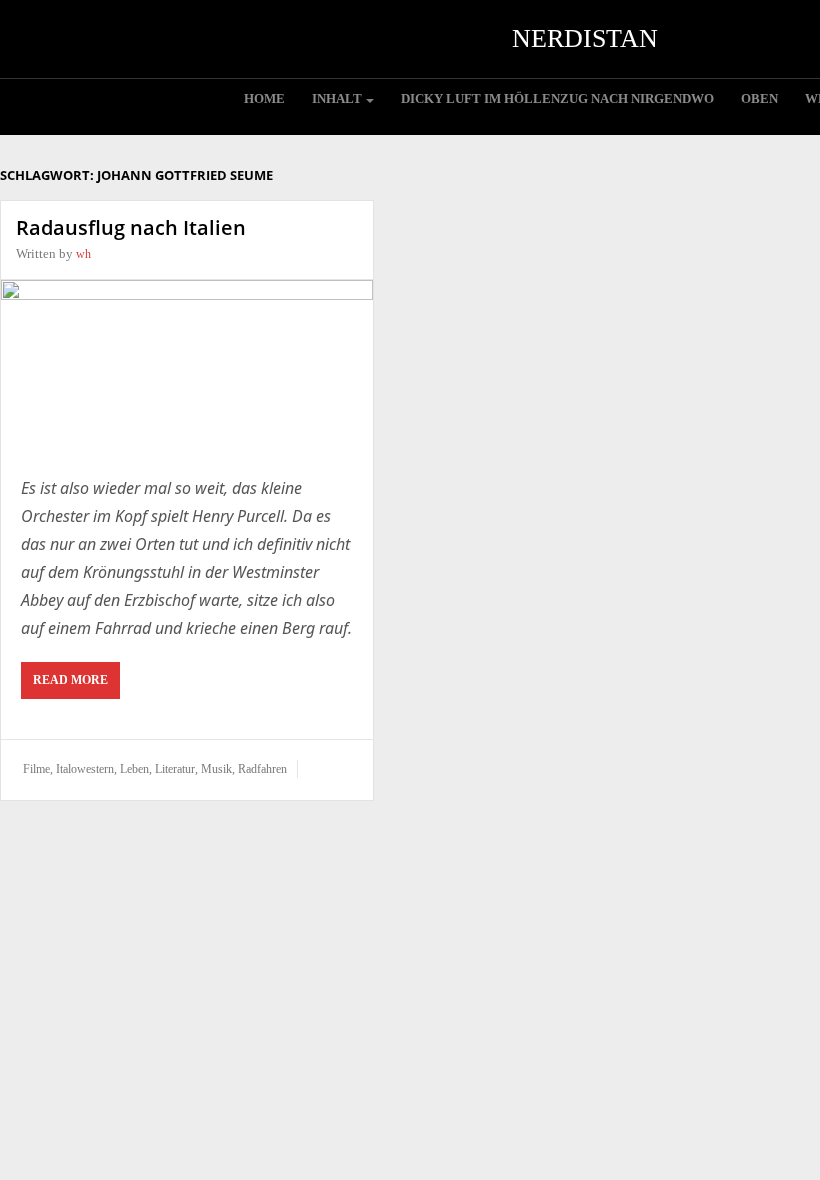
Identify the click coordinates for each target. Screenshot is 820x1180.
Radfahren (262, 769)
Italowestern (85, 769)
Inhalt (337, 98)
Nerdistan (585, 38)
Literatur (175, 769)
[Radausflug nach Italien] (187, 367)
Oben (759, 98)
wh (83, 254)
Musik (216, 769)
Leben (134, 769)
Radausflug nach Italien (131, 227)
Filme (36, 769)
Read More (70, 680)
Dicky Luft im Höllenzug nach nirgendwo (557, 98)
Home (264, 98)
